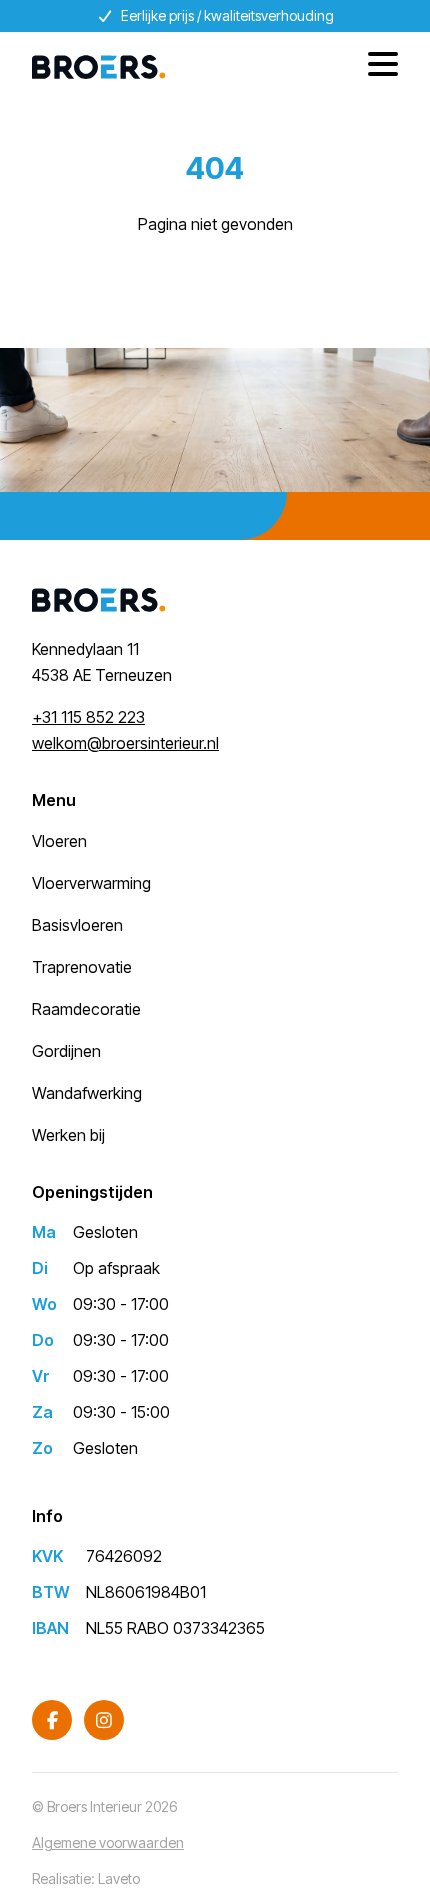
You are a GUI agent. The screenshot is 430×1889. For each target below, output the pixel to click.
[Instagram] (104, 1720)
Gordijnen (66, 1051)
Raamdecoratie (86, 1009)
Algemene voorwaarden (108, 1842)
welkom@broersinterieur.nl (125, 743)
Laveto (119, 1878)
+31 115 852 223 (88, 717)
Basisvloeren (77, 925)
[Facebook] (52, 1720)
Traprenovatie (82, 967)
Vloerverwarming (91, 883)
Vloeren (59, 841)
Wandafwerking (87, 1093)
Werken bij (68, 1135)
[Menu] (375, 67)
